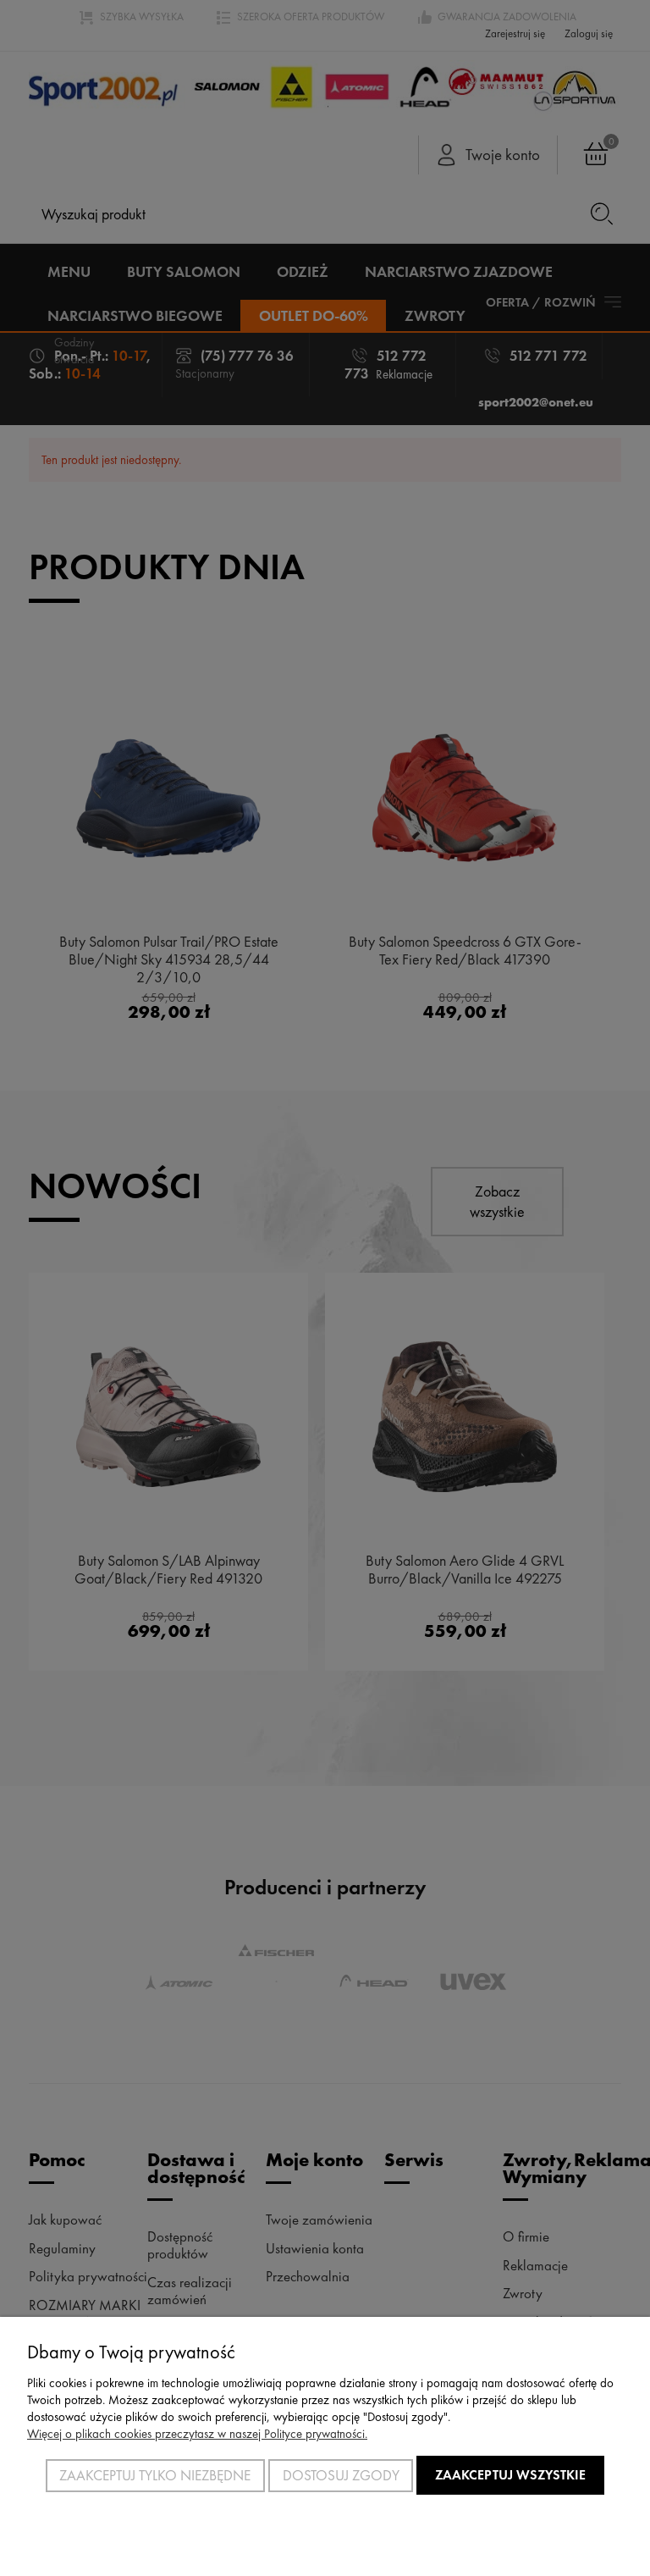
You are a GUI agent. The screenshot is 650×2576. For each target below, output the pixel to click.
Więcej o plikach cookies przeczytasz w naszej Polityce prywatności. (197, 2434)
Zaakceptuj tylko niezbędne (155, 2475)
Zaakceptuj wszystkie (510, 2475)
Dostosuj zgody (341, 2475)
